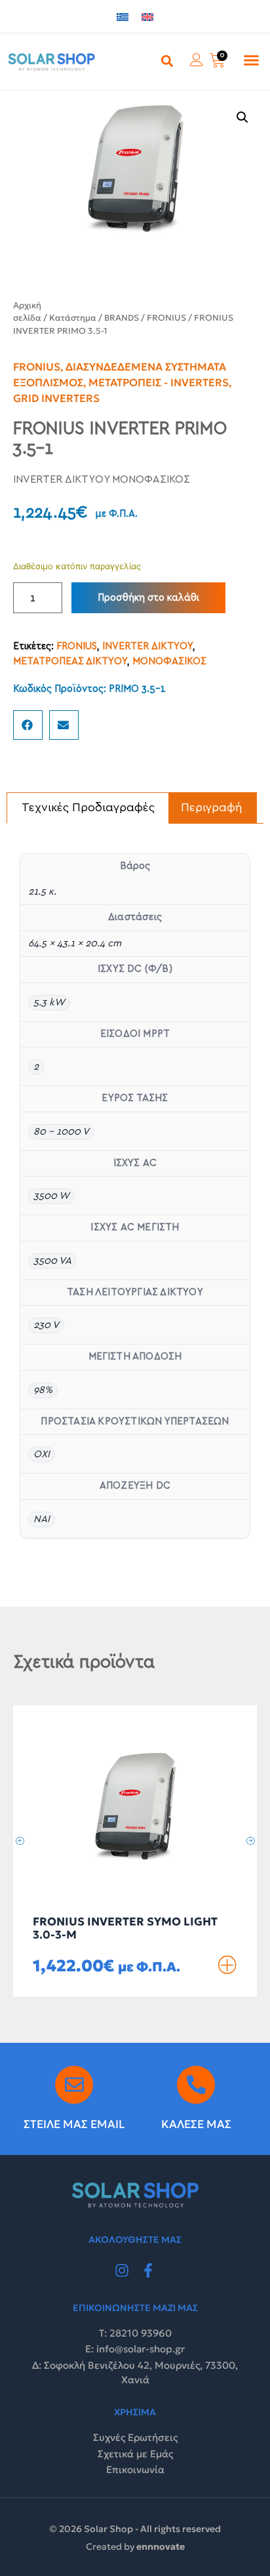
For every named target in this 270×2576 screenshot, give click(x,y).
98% (43, 1390)
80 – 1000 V (61, 1132)
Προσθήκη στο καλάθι (148, 598)
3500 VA (52, 1261)
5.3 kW (49, 1002)
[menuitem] (123, 17)
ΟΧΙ (42, 1454)
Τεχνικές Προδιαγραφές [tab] (88, 808)
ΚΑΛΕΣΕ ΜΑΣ (196, 2124)
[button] (251, 60)
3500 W (51, 1196)
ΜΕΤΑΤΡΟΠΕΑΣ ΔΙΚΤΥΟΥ (70, 661)
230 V (46, 1325)
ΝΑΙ (42, 1519)
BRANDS (122, 318)
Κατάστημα (73, 318)
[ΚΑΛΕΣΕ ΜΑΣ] (196, 2085)
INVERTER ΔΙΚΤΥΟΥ (147, 646)
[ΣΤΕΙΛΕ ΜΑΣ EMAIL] (74, 2085)
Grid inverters (56, 398)
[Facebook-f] (148, 2270)
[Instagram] (122, 2270)
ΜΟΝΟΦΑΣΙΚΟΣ (169, 661)
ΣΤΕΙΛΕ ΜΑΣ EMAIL (74, 2124)
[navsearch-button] (167, 60)
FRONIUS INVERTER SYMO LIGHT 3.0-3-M (125, 1928)
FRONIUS (166, 318)
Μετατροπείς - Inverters (159, 382)
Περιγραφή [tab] (212, 808)
